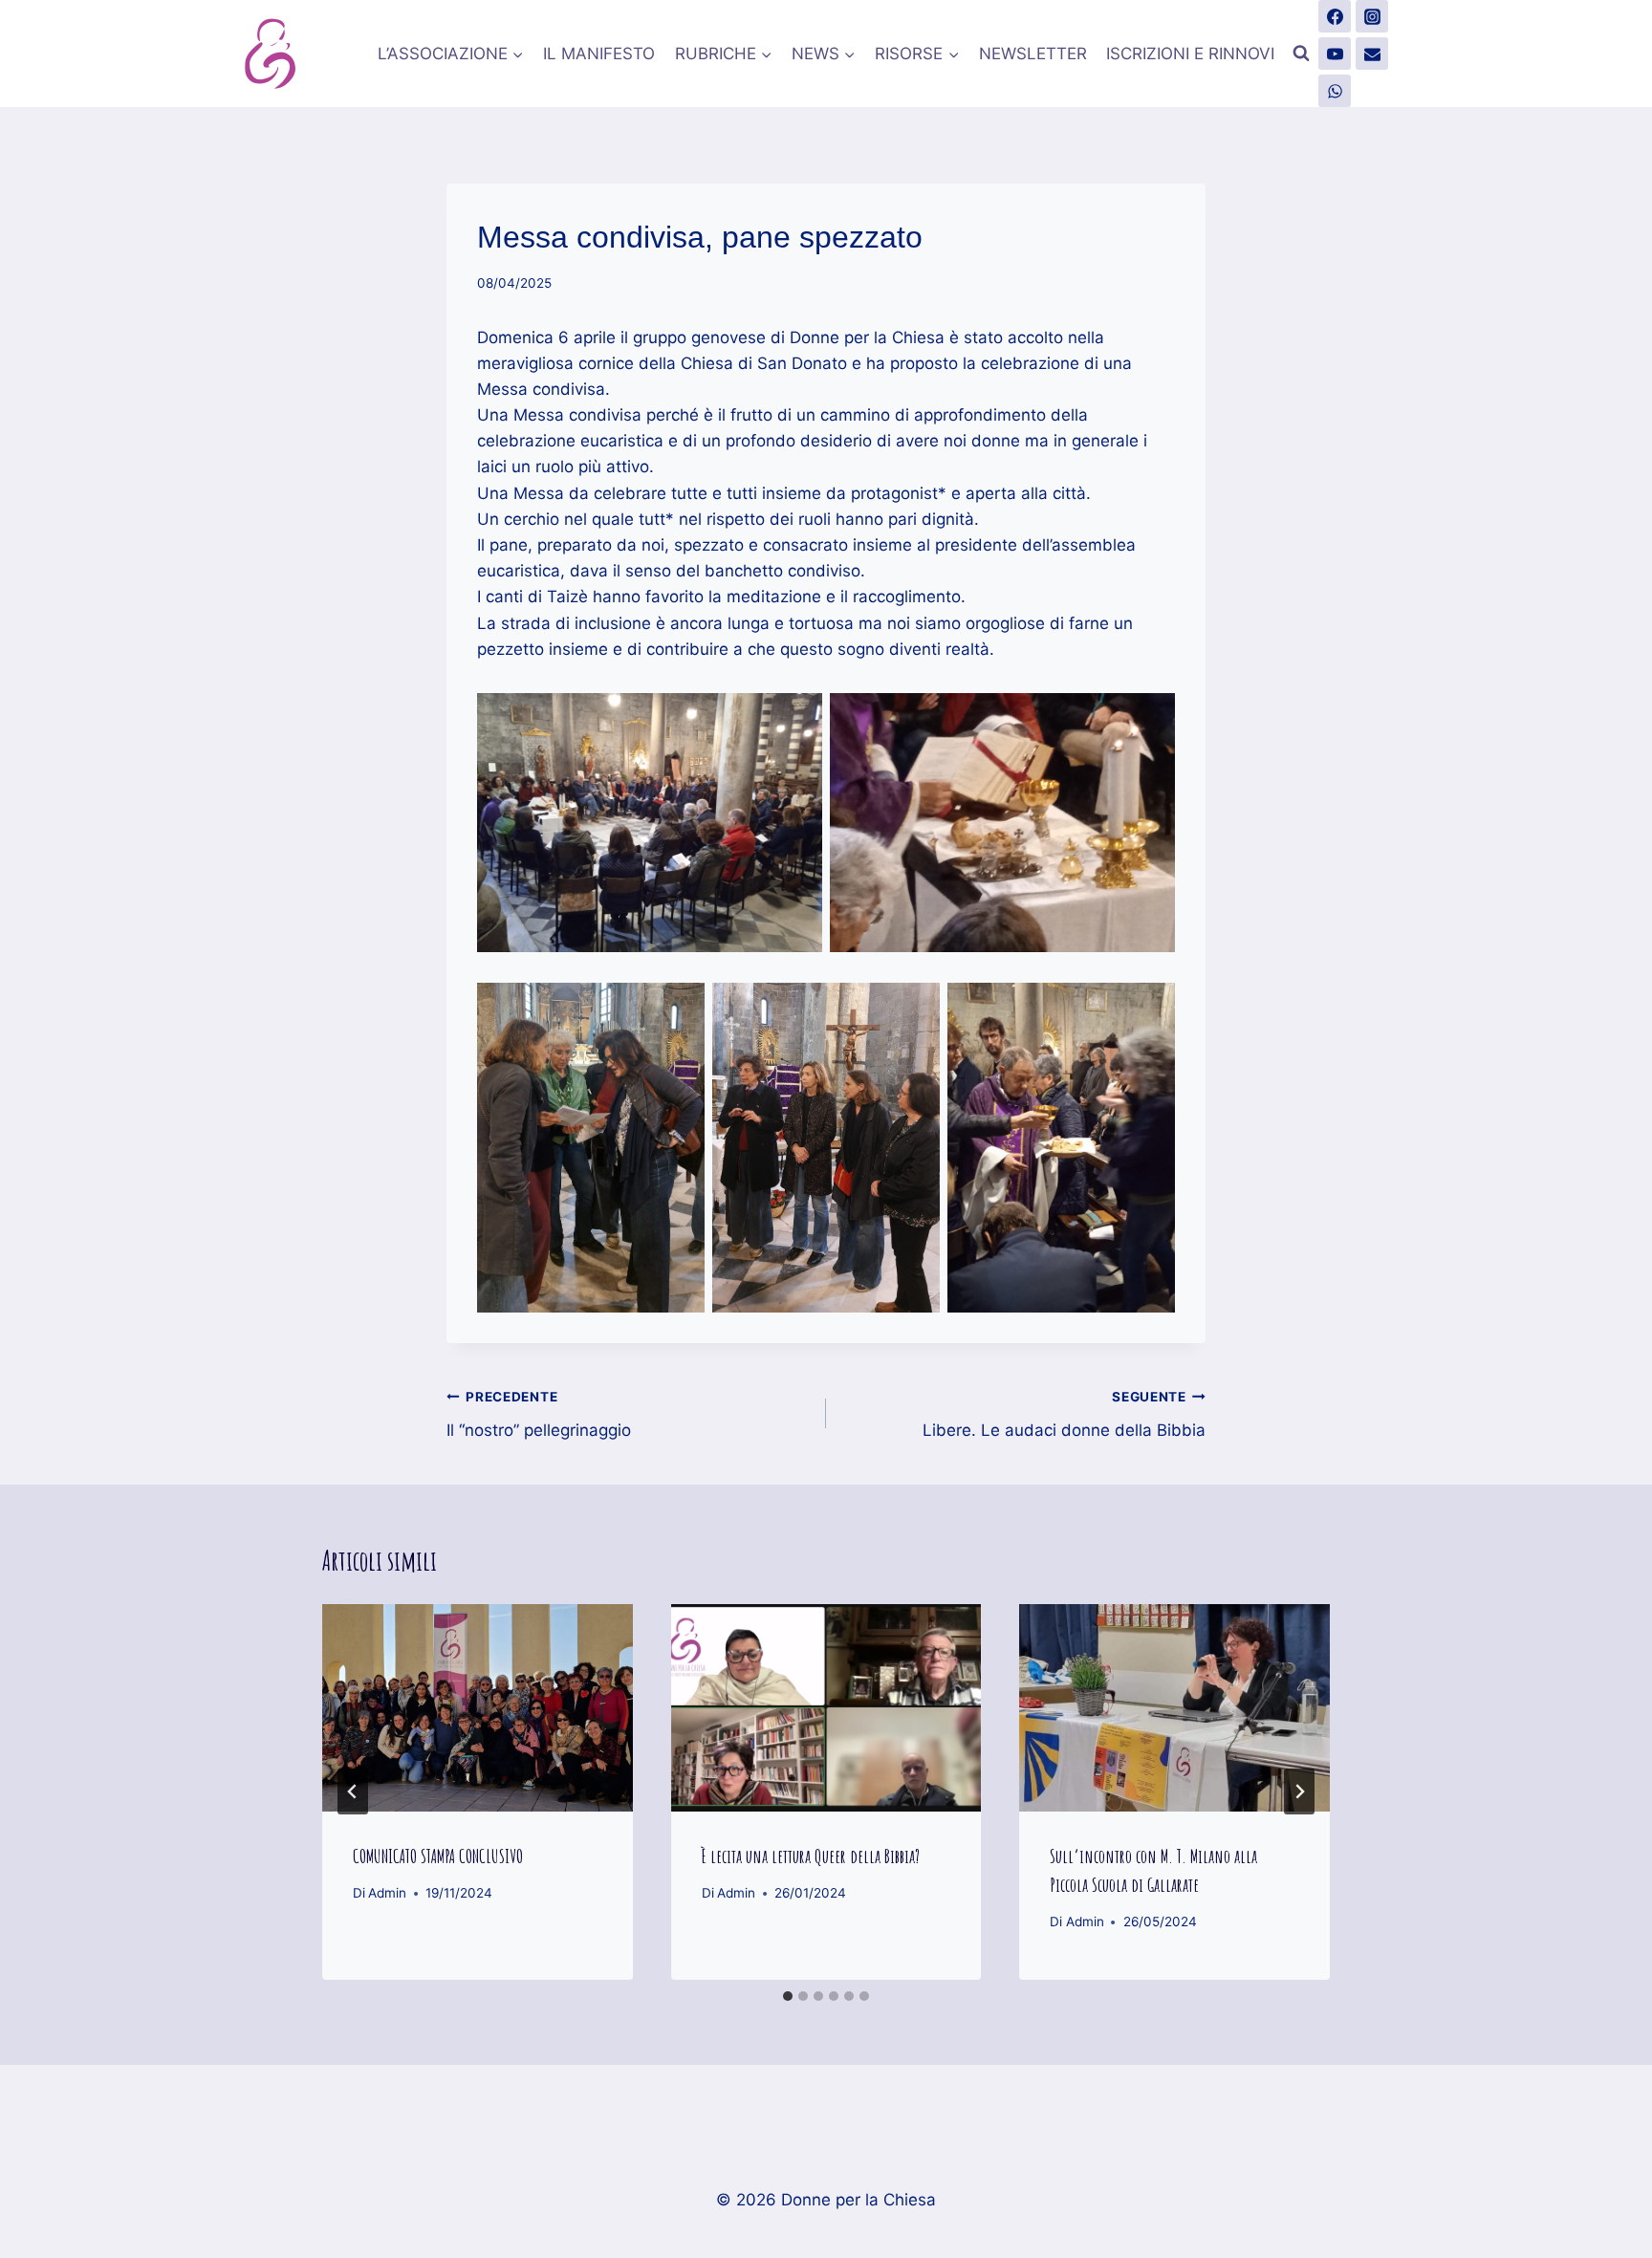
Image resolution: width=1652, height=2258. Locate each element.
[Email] (1372, 54)
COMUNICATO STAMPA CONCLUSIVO (438, 1856)
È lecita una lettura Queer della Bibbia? (811, 1856)
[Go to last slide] (353, 1791)
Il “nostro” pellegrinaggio (539, 1414)
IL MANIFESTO (599, 54)
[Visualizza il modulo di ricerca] (1301, 54)
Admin (387, 1893)
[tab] (788, 1996)
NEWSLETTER (1033, 54)
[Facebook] (1335, 16)
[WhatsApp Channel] (1335, 91)
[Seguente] (1299, 1791)
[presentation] (478, 1707)
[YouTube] (1335, 54)
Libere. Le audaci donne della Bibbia (1064, 1414)
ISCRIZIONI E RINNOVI (1190, 54)
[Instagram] (1372, 16)
